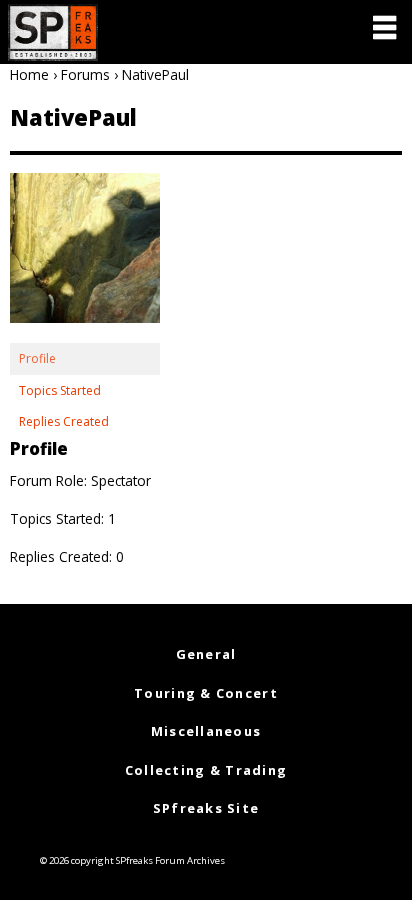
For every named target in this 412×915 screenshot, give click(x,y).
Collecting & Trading (206, 770)
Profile (37, 358)
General (206, 654)
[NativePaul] (85, 257)
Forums (85, 74)
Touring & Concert (206, 693)
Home (29, 74)
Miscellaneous (206, 731)
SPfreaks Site (206, 808)
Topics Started (60, 390)
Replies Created (64, 421)
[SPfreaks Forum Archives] (53, 32)
